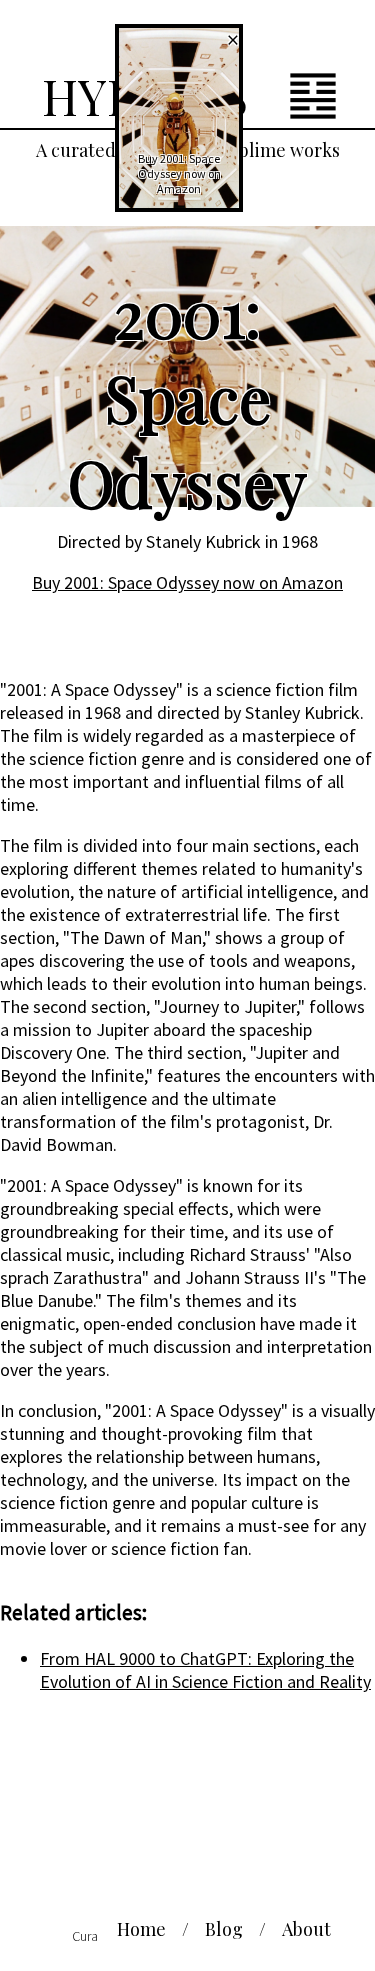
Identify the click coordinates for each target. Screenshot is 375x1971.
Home (141, 1929)
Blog (224, 1929)
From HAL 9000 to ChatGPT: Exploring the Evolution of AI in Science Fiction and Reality (205, 1670)
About (306, 1929)
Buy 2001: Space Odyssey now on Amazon (187, 582)
